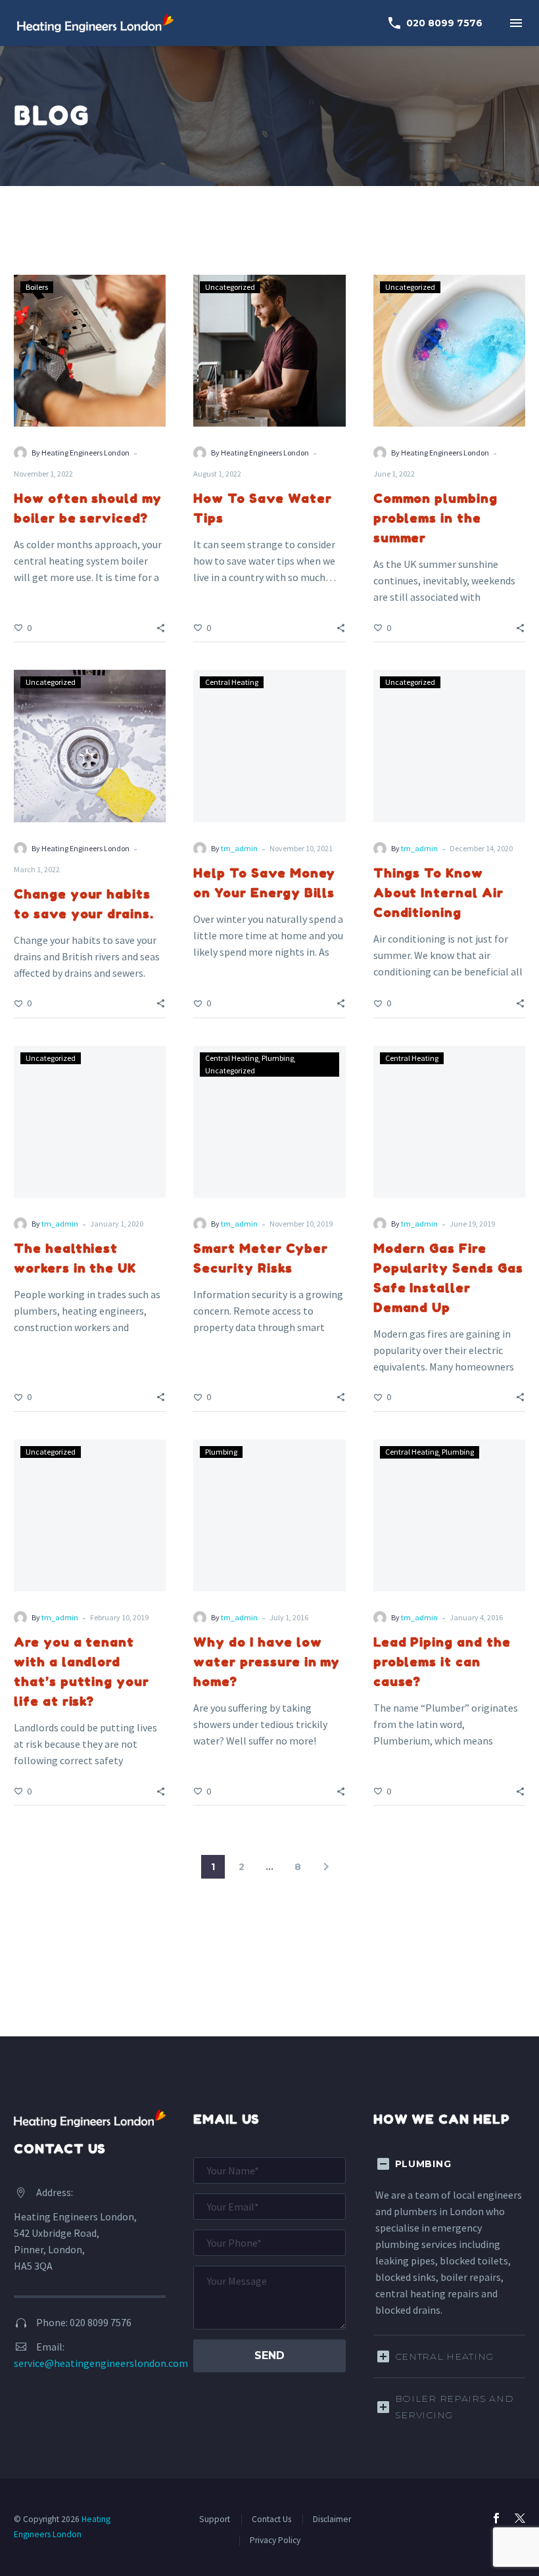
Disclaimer (332, 2519)
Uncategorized (230, 287)
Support (215, 2519)
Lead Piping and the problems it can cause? (442, 1661)
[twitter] (520, 2518)
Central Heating (232, 682)
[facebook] (496, 2518)
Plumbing (278, 1058)
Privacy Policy (275, 2540)
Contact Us (271, 2519)
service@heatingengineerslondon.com (101, 2363)
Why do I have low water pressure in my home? (267, 1661)
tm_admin (239, 848)
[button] (161, 627)
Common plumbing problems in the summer (435, 518)
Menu (516, 23)
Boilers (37, 287)
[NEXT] (326, 1867)
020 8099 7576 (434, 23)
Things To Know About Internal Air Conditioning (438, 892)
